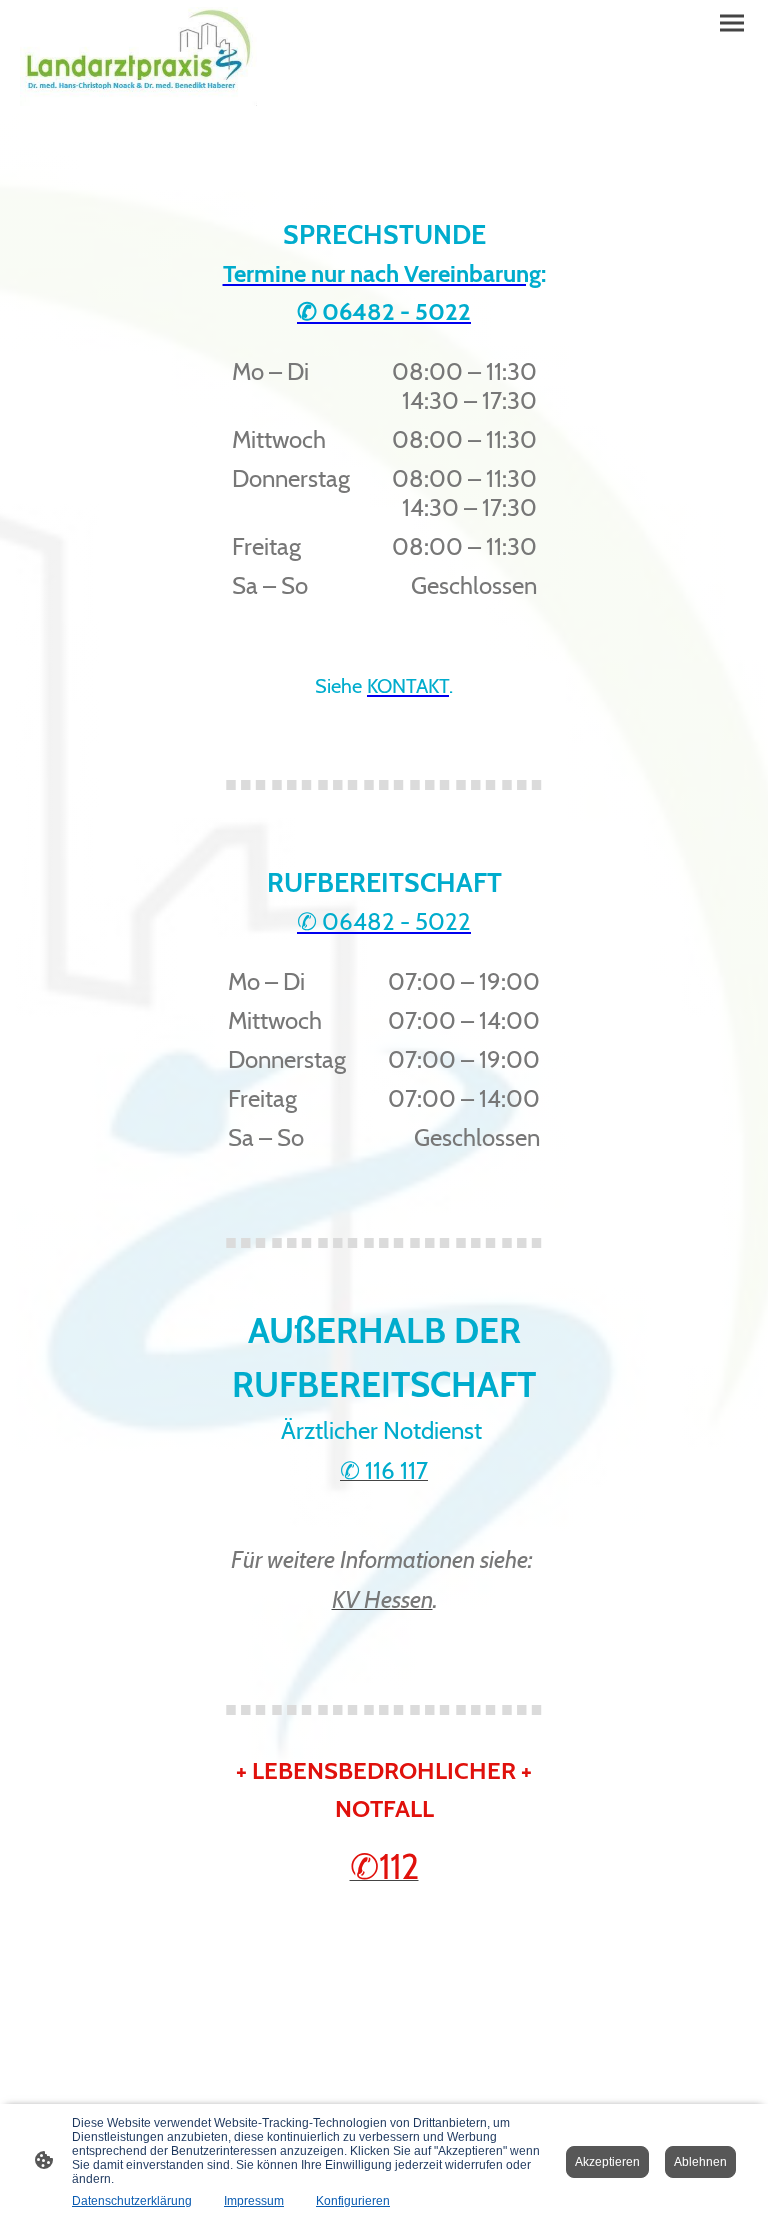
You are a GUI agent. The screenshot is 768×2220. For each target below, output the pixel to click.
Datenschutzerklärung (132, 2201)
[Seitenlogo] (138, 56)
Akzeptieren (607, 2162)
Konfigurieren (353, 2201)
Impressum (254, 2201)
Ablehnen (700, 2162)
